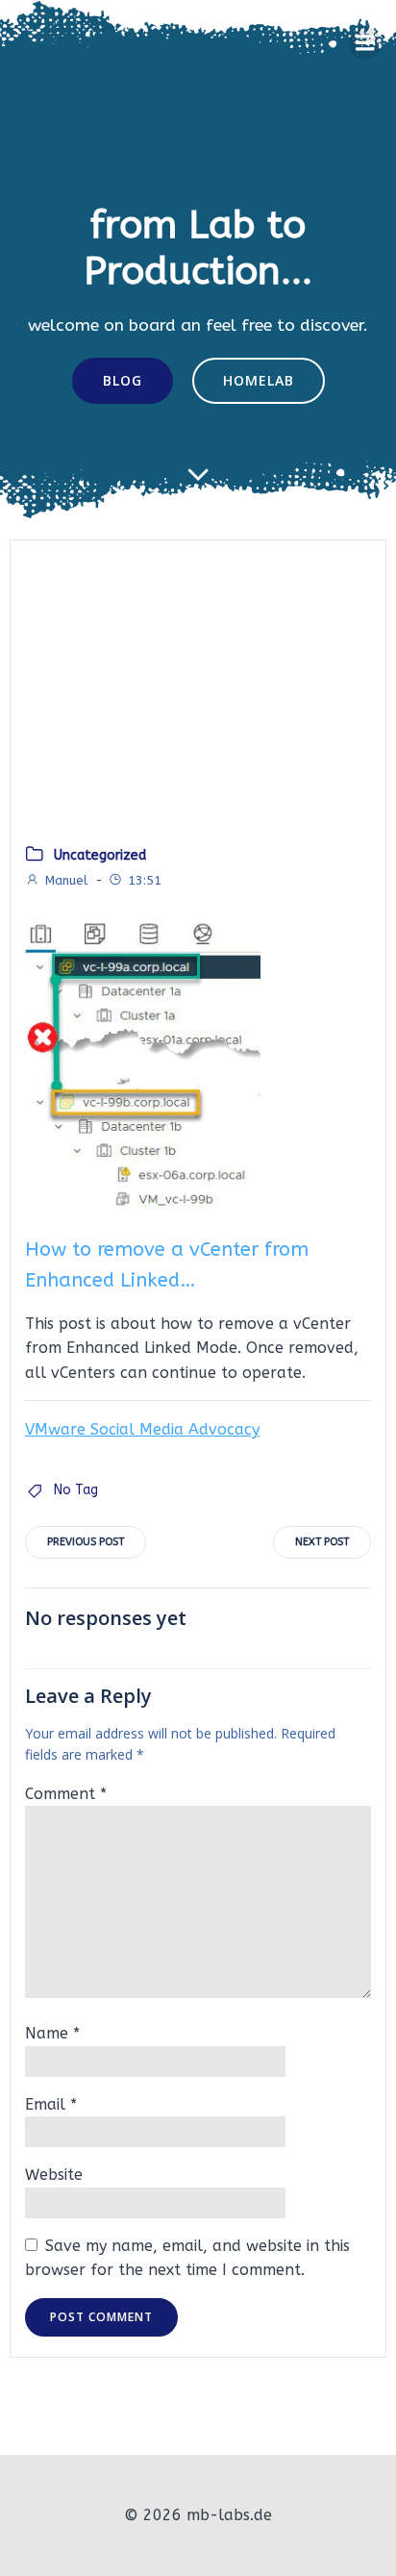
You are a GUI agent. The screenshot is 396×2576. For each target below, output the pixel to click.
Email (51, 2104)
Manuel (66, 880)
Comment (66, 1794)
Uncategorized (100, 855)
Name (52, 2033)
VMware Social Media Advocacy (142, 1429)
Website (54, 2175)
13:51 (145, 880)
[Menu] (365, 43)
